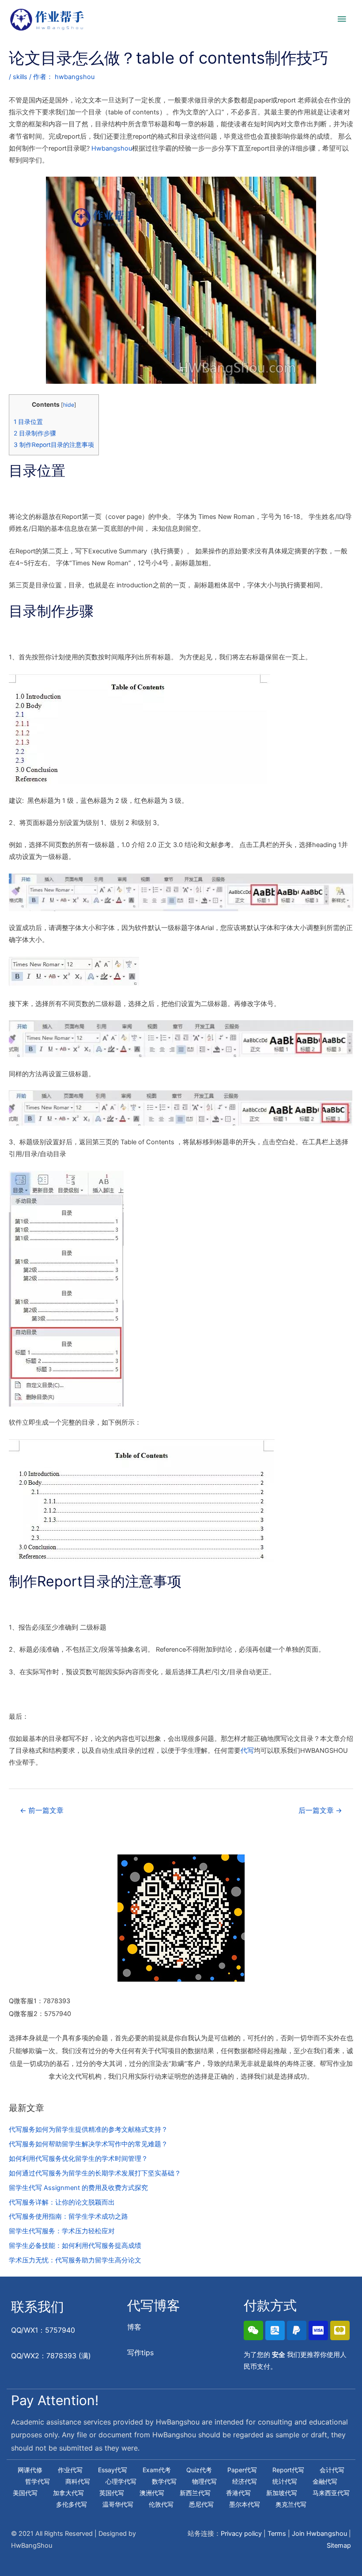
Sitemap (339, 2546)
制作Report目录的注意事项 (54, 445)
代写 (247, 1751)
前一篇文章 (42, 1810)
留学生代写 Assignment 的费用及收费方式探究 (78, 2188)
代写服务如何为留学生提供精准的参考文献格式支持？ (88, 2130)
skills (20, 77)
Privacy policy (241, 2534)
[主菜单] (342, 19)
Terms (277, 2534)
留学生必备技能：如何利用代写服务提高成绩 (75, 2246)
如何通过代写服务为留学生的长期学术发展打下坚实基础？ (95, 2173)
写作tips (140, 2353)
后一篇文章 (320, 1810)
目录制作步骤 (35, 433)
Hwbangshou (112, 148)
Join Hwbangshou (319, 2534)
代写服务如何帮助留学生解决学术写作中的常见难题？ (88, 2144)
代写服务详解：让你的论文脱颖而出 (62, 2202)
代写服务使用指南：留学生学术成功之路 (68, 2217)
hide (69, 405)
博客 (134, 2327)
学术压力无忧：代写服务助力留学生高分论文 (75, 2260)
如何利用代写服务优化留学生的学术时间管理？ (78, 2159)
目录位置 (28, 422)
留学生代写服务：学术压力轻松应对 (62, 2231)
